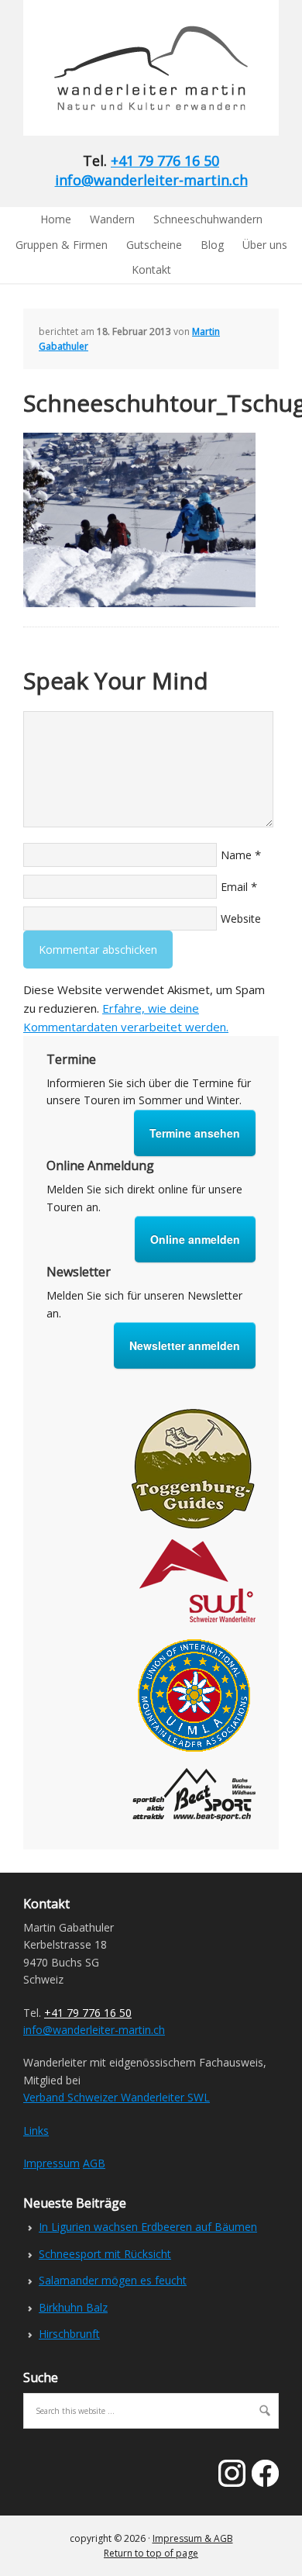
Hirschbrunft (69, 2334)
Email (234, 887)
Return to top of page (151, 2553)
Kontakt (151, 269)
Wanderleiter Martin (128, 68)
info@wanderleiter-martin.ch (151, 180)
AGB (94, 2163)
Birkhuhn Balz (73, 2307)
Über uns (265, 245)
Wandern (112, 219)
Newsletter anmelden (185, 1345)
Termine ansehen (195, 1133)
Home (56, 219)
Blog (212, 245)
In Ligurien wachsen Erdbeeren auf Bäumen (148, 2227)
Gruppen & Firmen (62, 245)
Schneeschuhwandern (208, 219)
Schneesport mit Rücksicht (105, 2254)
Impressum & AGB (193, 2538)
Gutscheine (154, 245)
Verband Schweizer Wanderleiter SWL (117, 2097)
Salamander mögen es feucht (113, 2280)
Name (236, 855)
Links (36, 2131)
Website (241, 919)
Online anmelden (195, 1239)
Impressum (51, 2163)
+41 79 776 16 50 (165, 161)
